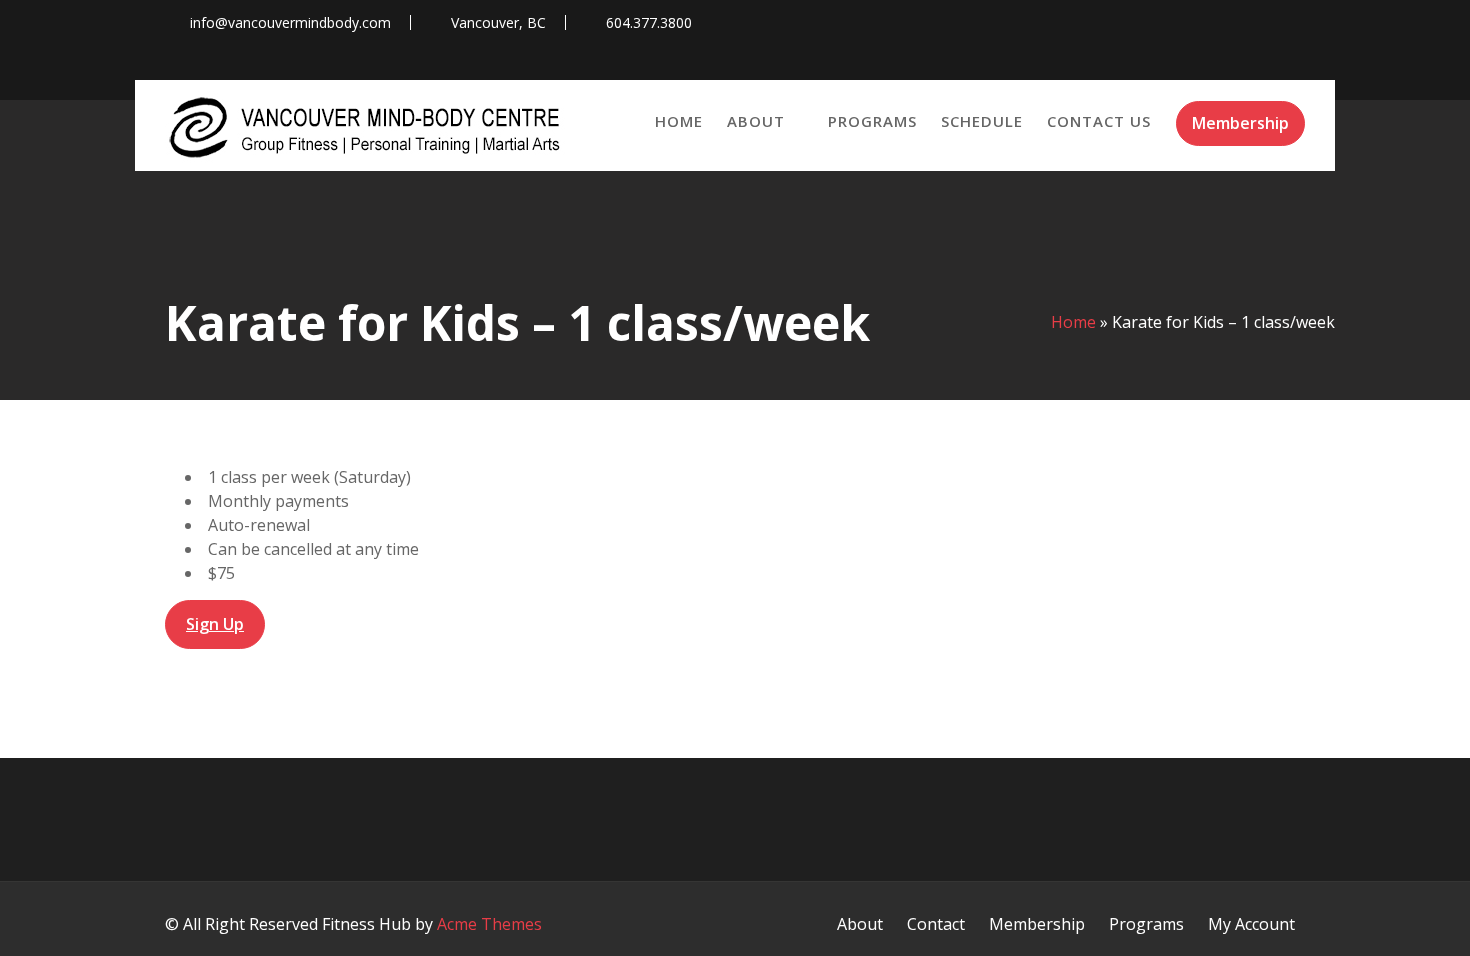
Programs (872, 121)
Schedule (982, 121)
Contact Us (1099, 121)
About (756, 121)
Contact (936, 924)
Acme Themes (489, 924)
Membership (1240, 123)
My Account (1251, 924)
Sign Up (215, 624)
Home (679, 121)
